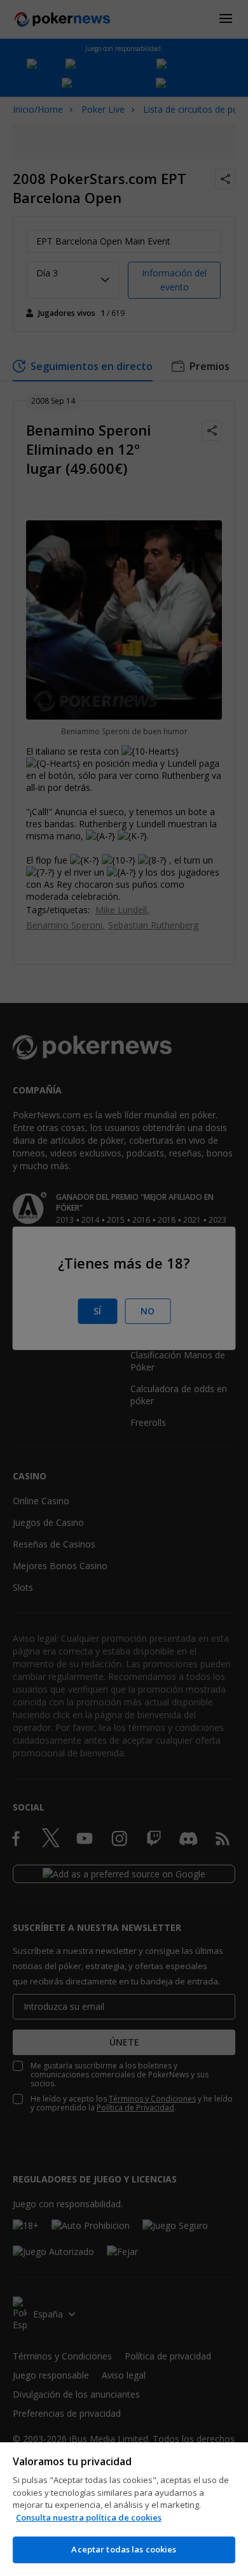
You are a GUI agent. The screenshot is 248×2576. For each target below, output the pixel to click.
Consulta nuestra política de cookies (89, 2517)
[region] (124, 2509)
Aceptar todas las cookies (124, 2549)
